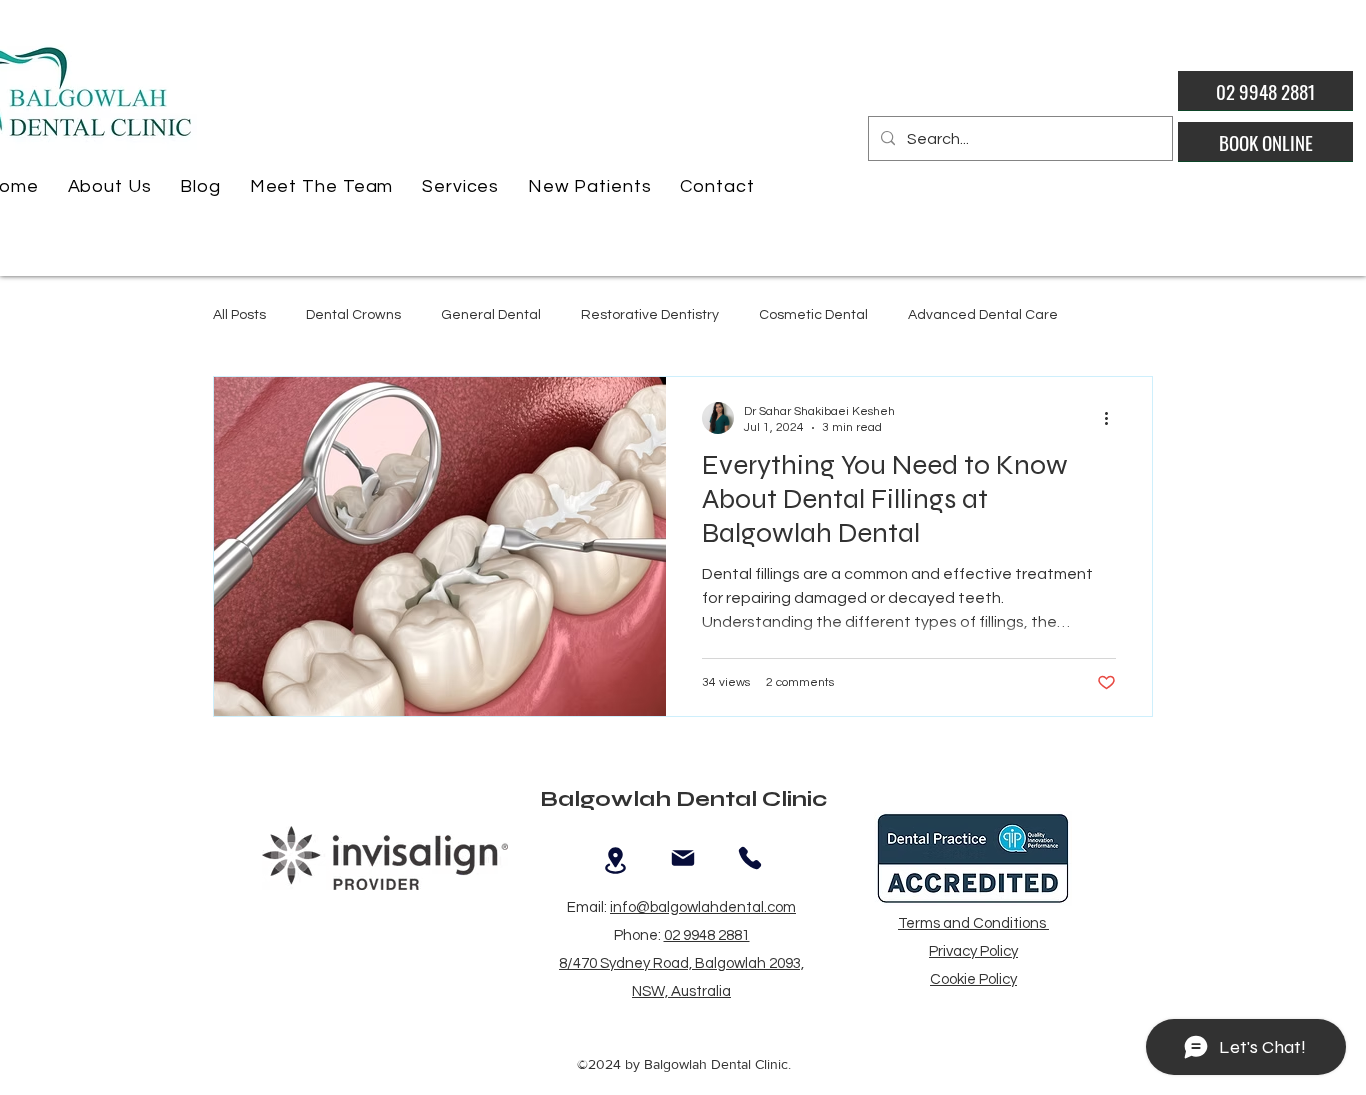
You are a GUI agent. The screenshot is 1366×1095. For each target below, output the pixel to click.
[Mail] (682, 858)
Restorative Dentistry (650, 315)
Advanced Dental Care (983, 315)
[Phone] (749, 858)
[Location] (615, 861)
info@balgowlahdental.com (703, 907)
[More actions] (1113, 418)
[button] (109, 186)
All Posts (239, 315)
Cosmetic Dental (813, 315)
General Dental (491, 315)
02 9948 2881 (707, 935)
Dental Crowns (353, 315)
